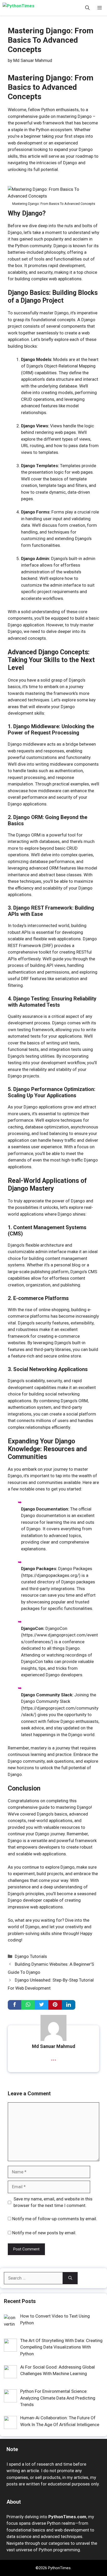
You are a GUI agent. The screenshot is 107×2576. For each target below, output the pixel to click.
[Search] (70, 2278)
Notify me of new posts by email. (44, 2233)
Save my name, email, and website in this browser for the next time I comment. (53, 2202)
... (54, 2058)
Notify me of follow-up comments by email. (55, 2219)
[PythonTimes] (26, 8)
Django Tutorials (31, 1956)
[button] (87, 8)
